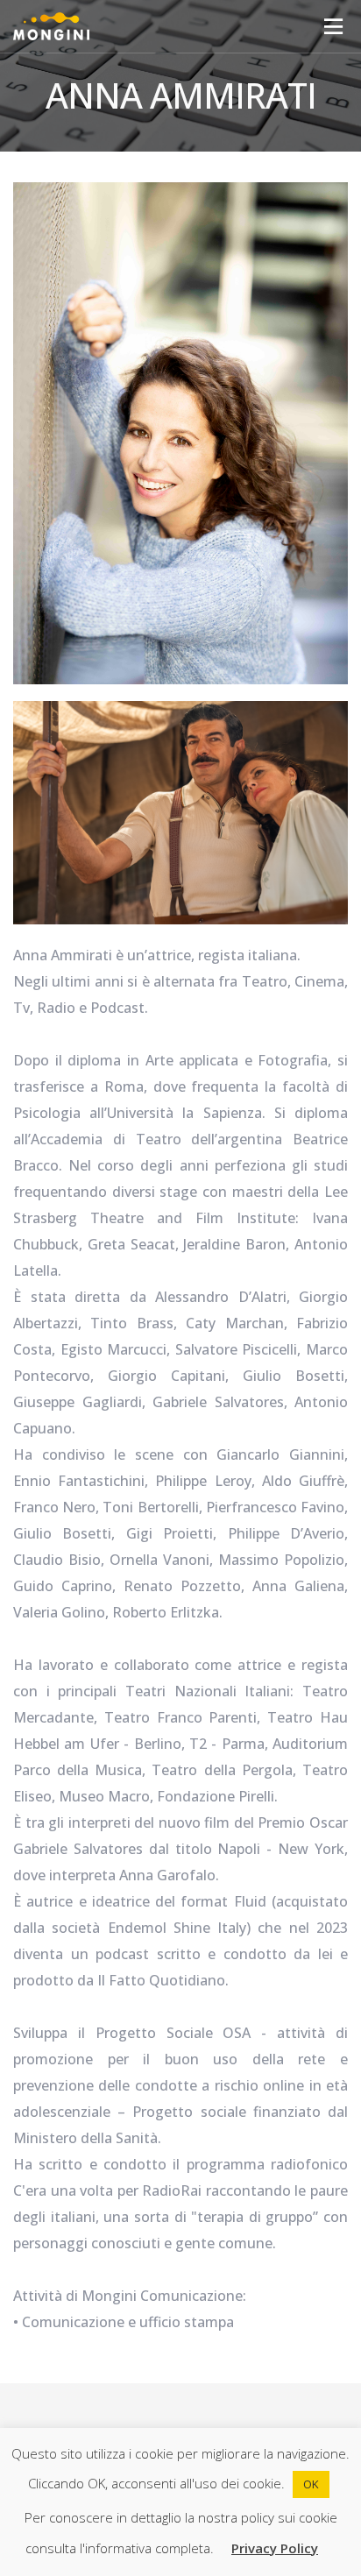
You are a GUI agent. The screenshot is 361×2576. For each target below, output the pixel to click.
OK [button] (311, 2484)
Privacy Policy (275, 2548)
